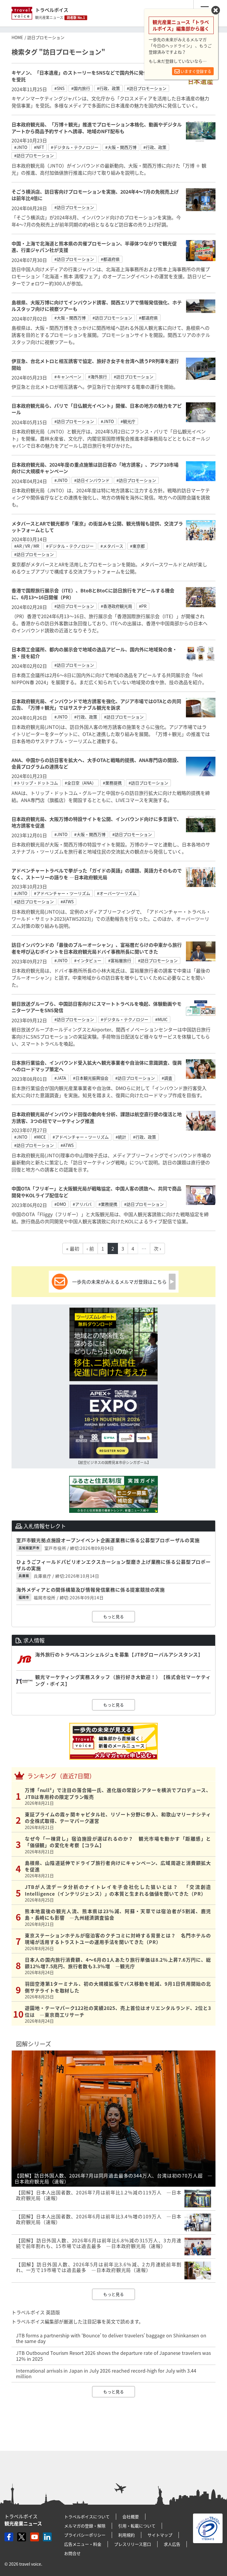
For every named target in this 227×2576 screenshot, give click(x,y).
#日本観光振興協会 (91, 1078)
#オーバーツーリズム (117, 893)
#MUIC (161, 1019)
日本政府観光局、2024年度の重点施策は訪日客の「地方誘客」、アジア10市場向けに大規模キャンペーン (95, 468)
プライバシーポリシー (85, 2535)
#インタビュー (88, 960)
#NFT (39, 147)
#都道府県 (110, 259)
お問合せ (72, 2553)
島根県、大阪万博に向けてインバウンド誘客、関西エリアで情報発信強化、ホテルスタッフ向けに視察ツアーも (97, 306)
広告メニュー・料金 (83, 2544)
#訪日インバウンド (92, 480)
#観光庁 (128, 421)
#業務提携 (112, 783)
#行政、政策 (108, 88)
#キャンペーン (68, 377)
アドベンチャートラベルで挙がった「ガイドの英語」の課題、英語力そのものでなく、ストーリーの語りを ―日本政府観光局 (97, 874)
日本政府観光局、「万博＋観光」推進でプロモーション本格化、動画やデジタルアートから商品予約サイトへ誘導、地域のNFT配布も (97, 128)
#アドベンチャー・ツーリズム (62, 893)
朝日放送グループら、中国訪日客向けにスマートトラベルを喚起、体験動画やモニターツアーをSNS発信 (97, 1007)
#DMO (60, 1204)
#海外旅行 (98, 377)
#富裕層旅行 (120, 960)
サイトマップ (160, 2535)
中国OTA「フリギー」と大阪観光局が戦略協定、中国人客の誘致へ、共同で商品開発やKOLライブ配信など (97, 1192)
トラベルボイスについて (87, 2516)
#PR (143, 606)
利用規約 (127, 2535)
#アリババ (82, 1204)
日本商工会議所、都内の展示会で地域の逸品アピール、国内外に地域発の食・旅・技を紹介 (94, 653)
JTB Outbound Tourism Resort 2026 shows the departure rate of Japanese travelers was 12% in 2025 (113, 2356)
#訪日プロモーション (147, 88)
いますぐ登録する (196, 71)
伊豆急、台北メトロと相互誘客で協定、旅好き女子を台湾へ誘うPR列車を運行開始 (95, 364)
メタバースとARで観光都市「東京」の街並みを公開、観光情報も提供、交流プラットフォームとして (97, 527)
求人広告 (172, 2544)
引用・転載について (137, 2526)
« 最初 (73, 1248)
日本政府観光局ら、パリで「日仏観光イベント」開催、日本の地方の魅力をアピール (97, 409)
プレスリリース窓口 (133, 2544)
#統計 (121, 1137)
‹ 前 (90, 1248)
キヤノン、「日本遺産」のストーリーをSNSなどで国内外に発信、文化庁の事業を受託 (96, 76)
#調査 (167, 1078)
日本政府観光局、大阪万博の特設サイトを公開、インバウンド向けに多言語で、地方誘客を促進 (97, 822)
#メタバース (112, 546)
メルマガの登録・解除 (85, 2526)
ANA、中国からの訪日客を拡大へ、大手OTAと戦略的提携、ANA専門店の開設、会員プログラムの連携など (97, 763)
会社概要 (131, 2516)
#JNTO (21, 147)
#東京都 (137, 546)
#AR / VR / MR (27, 546)
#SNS (59, 88)
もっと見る (113, 1616)
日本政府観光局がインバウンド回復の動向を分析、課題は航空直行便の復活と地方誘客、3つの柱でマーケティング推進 (97, 1117)
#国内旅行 (81, 88)
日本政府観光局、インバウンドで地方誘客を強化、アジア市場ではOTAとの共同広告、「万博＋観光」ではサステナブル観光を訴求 (96, 704)
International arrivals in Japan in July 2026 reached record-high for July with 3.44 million (106, 2373)
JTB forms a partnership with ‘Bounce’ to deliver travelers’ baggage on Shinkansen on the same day (111, 2338)
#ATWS (67, 901)
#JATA (60, 1078)
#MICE (40, 1137)
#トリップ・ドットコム (36, 783)
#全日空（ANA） (80, 783)
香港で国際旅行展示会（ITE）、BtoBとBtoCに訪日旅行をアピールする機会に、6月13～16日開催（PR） (93, 594)
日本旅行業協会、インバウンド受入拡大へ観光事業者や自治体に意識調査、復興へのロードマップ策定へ (97, 1066)
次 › (157, 1248)
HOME (17, 37)
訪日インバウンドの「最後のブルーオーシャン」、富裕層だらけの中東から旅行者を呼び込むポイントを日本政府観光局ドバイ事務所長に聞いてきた (97, 948)
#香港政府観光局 (116, 606)
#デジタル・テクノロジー (75, 147)
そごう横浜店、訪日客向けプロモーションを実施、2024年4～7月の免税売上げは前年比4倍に (95, 195)
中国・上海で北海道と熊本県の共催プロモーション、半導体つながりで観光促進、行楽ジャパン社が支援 (94, 247)
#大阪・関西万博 (121, 147)
